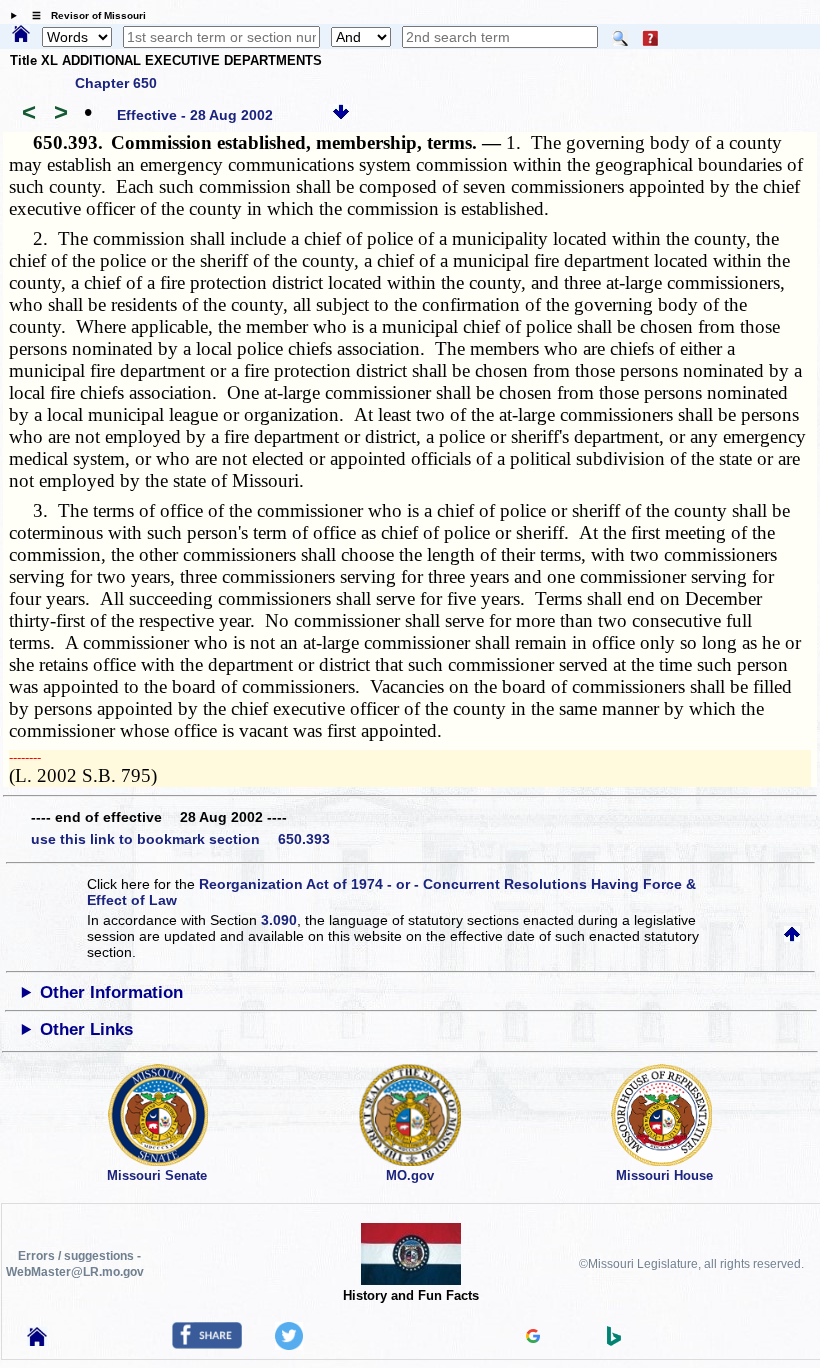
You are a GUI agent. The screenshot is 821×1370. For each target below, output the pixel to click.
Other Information (111, 992)
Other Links (86, 1029)
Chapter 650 (116, 83)
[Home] (21, 35)
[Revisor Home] (37, 1341)
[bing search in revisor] (614, 1341)
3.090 (279, 920)
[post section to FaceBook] (207, 1344)
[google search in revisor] (533, 1338)
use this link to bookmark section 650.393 (180, 839)
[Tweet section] (289, 1345)
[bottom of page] (341, 115)
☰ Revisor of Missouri (84, 15)
